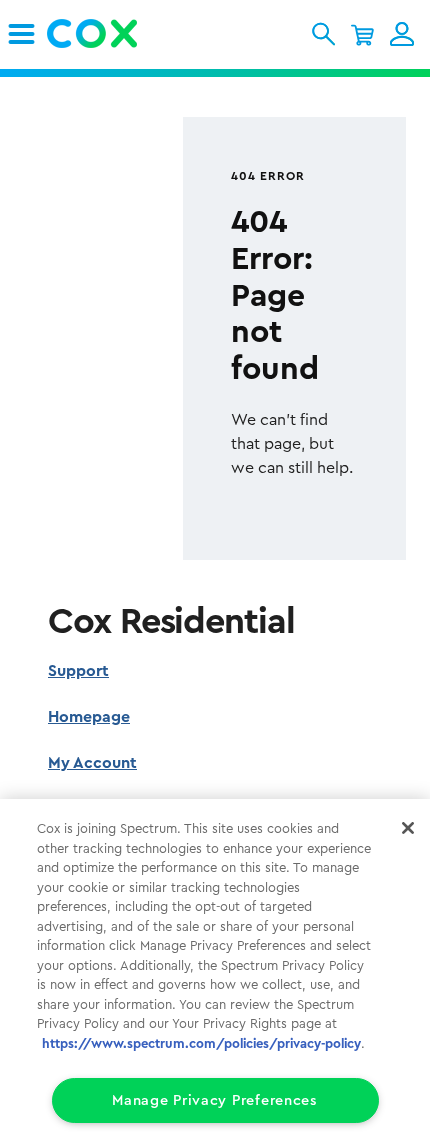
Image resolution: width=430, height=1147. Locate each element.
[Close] (408, 828)
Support (78, 671)
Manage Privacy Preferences (215, 1100)
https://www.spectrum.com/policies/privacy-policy (201, 1043)
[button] (323, 34)
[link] (21, 34)
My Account (92, 763)
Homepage (89, 717)
